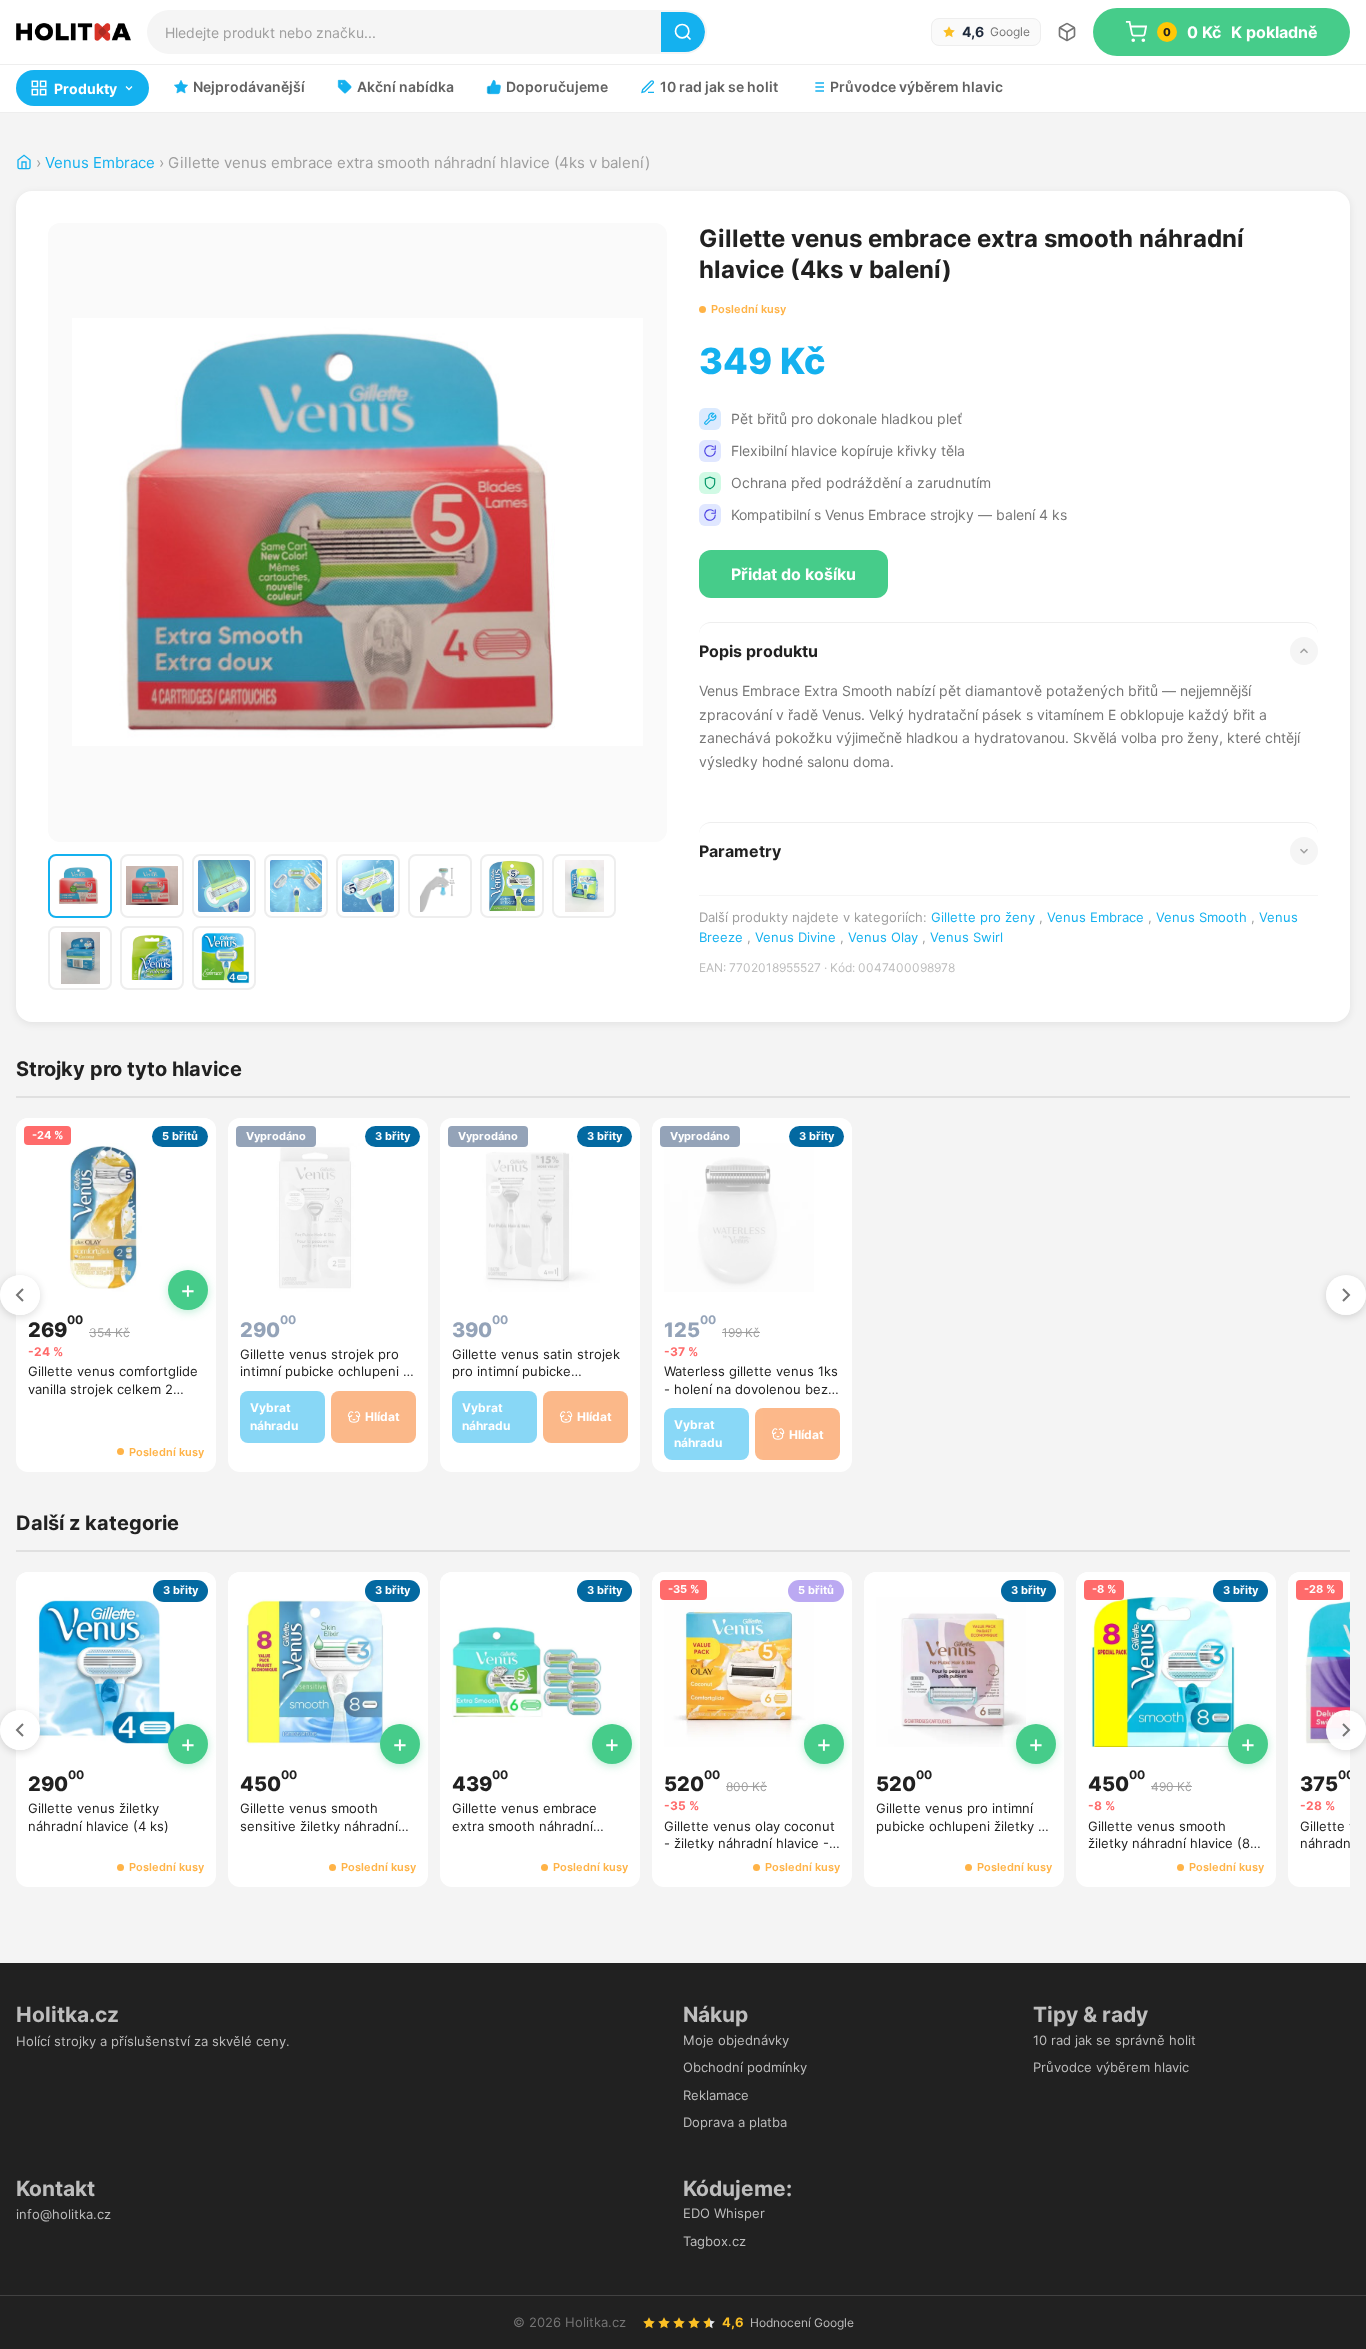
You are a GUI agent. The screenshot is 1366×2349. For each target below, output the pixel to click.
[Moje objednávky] (1067, 32)
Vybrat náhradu (274, 1416)
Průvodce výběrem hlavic (916, 86)
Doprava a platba (735, 2122)
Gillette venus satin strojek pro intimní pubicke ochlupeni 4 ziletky (536, 1371)
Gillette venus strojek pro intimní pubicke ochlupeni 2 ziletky (325, 1371)
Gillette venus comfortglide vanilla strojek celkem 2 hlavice (113, 1388)
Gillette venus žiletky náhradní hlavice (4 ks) (98, 1817)
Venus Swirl (966, 937)
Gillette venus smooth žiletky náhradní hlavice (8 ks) (1169, 1843)
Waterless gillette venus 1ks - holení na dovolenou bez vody (751, 1388)
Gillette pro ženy (983, 917)
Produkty (85, 88)
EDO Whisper (724, 2213)
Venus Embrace (100, 162)
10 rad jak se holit (719, 86)
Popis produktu (758, 651)
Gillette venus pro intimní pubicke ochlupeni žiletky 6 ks (961, 1825)
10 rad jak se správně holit (1114, 2040)
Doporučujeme (557, 86)
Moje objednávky (736, 2040)
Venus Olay (883, 937)
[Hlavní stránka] (24, 162)
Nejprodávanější (249, 86)
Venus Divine (795, 937)
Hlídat (382, 1416)
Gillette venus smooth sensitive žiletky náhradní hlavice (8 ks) (319, 1825)
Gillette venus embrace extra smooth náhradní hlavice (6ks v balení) (524, 1825)
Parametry (740, 851)
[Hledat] (683, 32)
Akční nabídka (405, 86)
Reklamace (716, 2095)
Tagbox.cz (714, 2241)
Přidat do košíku (793, 574)
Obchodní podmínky (745, 2067)
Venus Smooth (1201, 917)
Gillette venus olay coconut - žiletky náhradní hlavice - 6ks (749, 1843)
